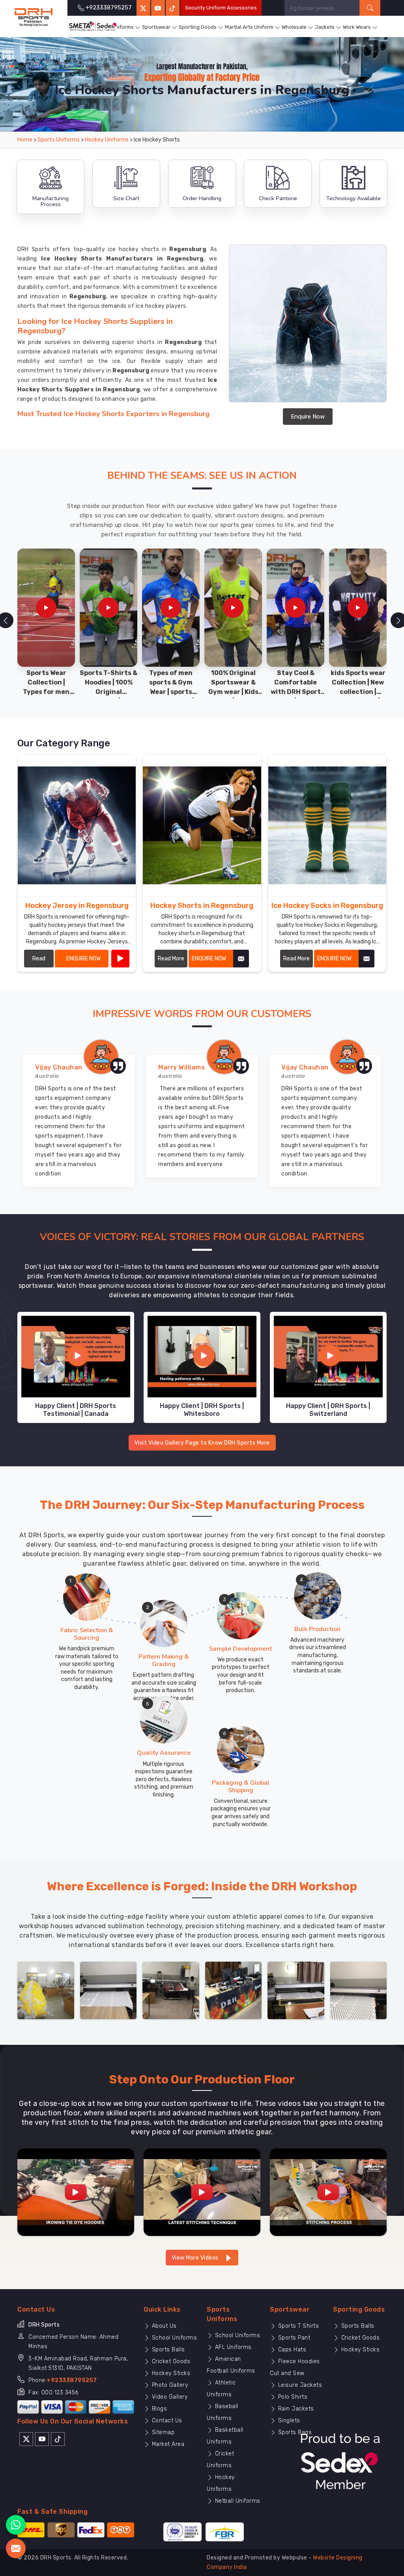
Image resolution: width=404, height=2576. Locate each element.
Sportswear (156, 27)
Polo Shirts (292, 2397)
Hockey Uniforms (107, 140)
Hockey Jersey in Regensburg (77, 906)
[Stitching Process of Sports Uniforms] (328, 2192)
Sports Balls (167, 2350)
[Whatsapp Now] (16, 2525)
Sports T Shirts (297, 2326)
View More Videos (196, 2258)
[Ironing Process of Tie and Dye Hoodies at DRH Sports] (76, 2192)
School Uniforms (173, 2338)
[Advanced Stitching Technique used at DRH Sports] (202, 2192)
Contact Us (166, 2421)
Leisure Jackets (299, 2385)
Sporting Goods (198, 27)
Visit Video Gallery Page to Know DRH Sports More (202, 1443)
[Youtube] (42, 2438)
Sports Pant (293, 2338)
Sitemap (162, 2432)
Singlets (288, 2421)
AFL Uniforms (232, 2347)
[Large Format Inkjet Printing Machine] (296, 1990)
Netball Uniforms (237, 2501)
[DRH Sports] (34, 17)
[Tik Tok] (58, 2438)
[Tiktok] (173, 8)
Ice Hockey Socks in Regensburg (327, 906)
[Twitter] (143, 8)
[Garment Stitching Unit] (46, 1990)
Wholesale (294, 27)
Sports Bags (294, 2432)
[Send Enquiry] (16, 2548)
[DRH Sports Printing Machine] (359, 1990)
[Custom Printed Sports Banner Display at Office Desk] (234, 1990)
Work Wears (357, 27)
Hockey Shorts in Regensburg (202, 906)
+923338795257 (72, 2380)
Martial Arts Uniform (249, 27)
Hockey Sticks (170, 2373)
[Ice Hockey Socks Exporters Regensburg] (327, 825)
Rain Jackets (295, 2409)
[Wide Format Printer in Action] (108, 1990)
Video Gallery (169, 2397)
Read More (39, 961)
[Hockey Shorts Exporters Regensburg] (202, 825)
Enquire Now (308, 417)
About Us (163, 2326)
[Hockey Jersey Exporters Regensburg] (77, 825)
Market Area (167, 2444)
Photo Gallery (169, 2385)
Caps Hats (291, 2350)
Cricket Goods (170, 2361)
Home (25, 140)
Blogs (158, 2409)
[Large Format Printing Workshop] (171, 1990)
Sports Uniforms (114, 27)
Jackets (325, 27)
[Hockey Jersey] (120, 959)
